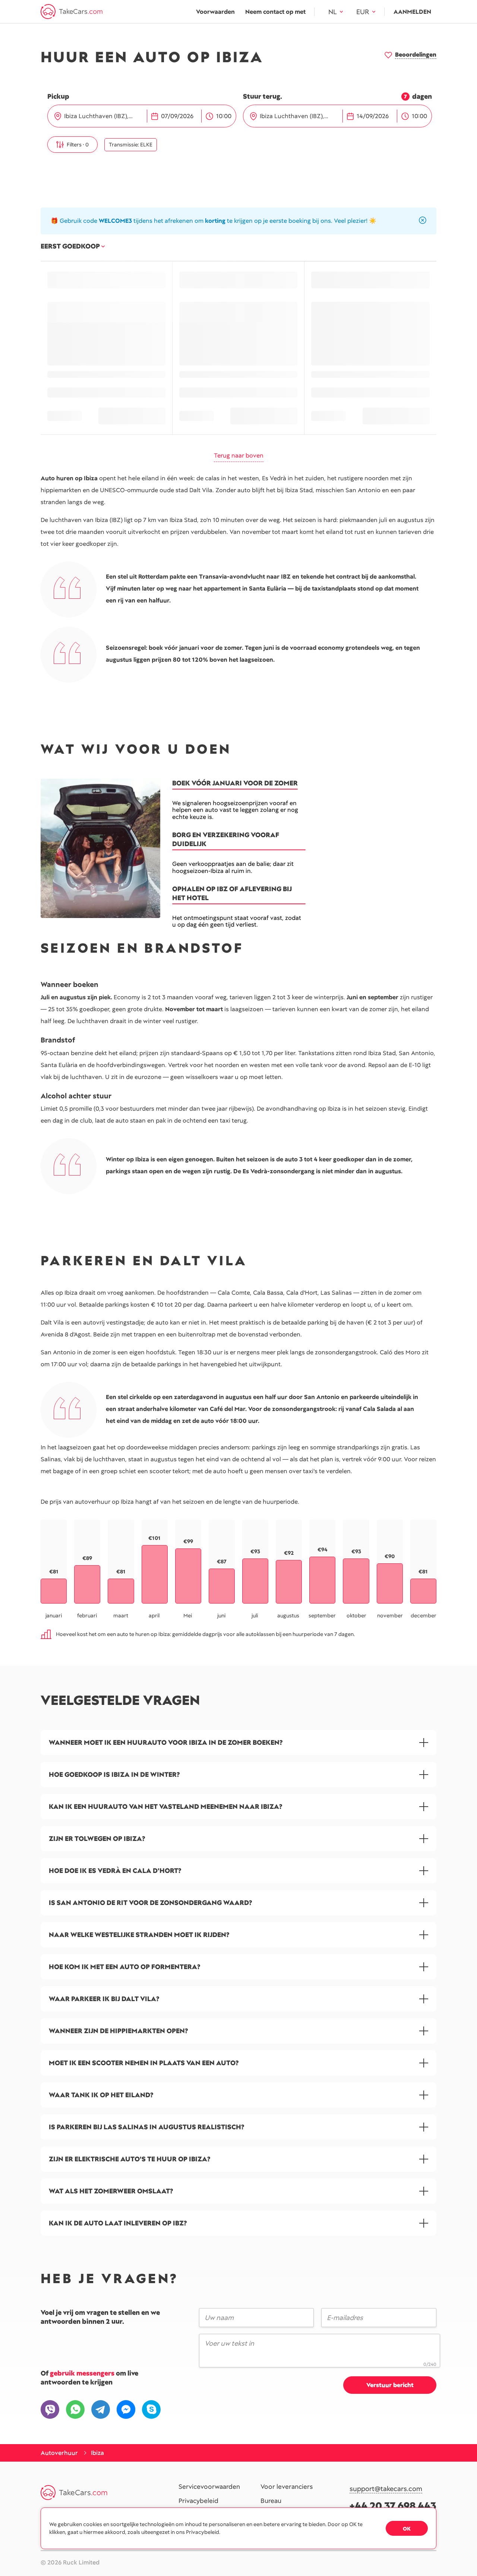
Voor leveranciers (287, 2487)
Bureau (271, 2501)
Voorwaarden (215, 12)
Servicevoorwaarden (209, 2487)
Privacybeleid (198, 2501)
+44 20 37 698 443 (393, 2506)
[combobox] (105, 116)
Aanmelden (412, 12)
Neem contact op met (275, 12)
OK (407, 2529)
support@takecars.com (386, 2489)
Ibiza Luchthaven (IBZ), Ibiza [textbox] (103, 116)
